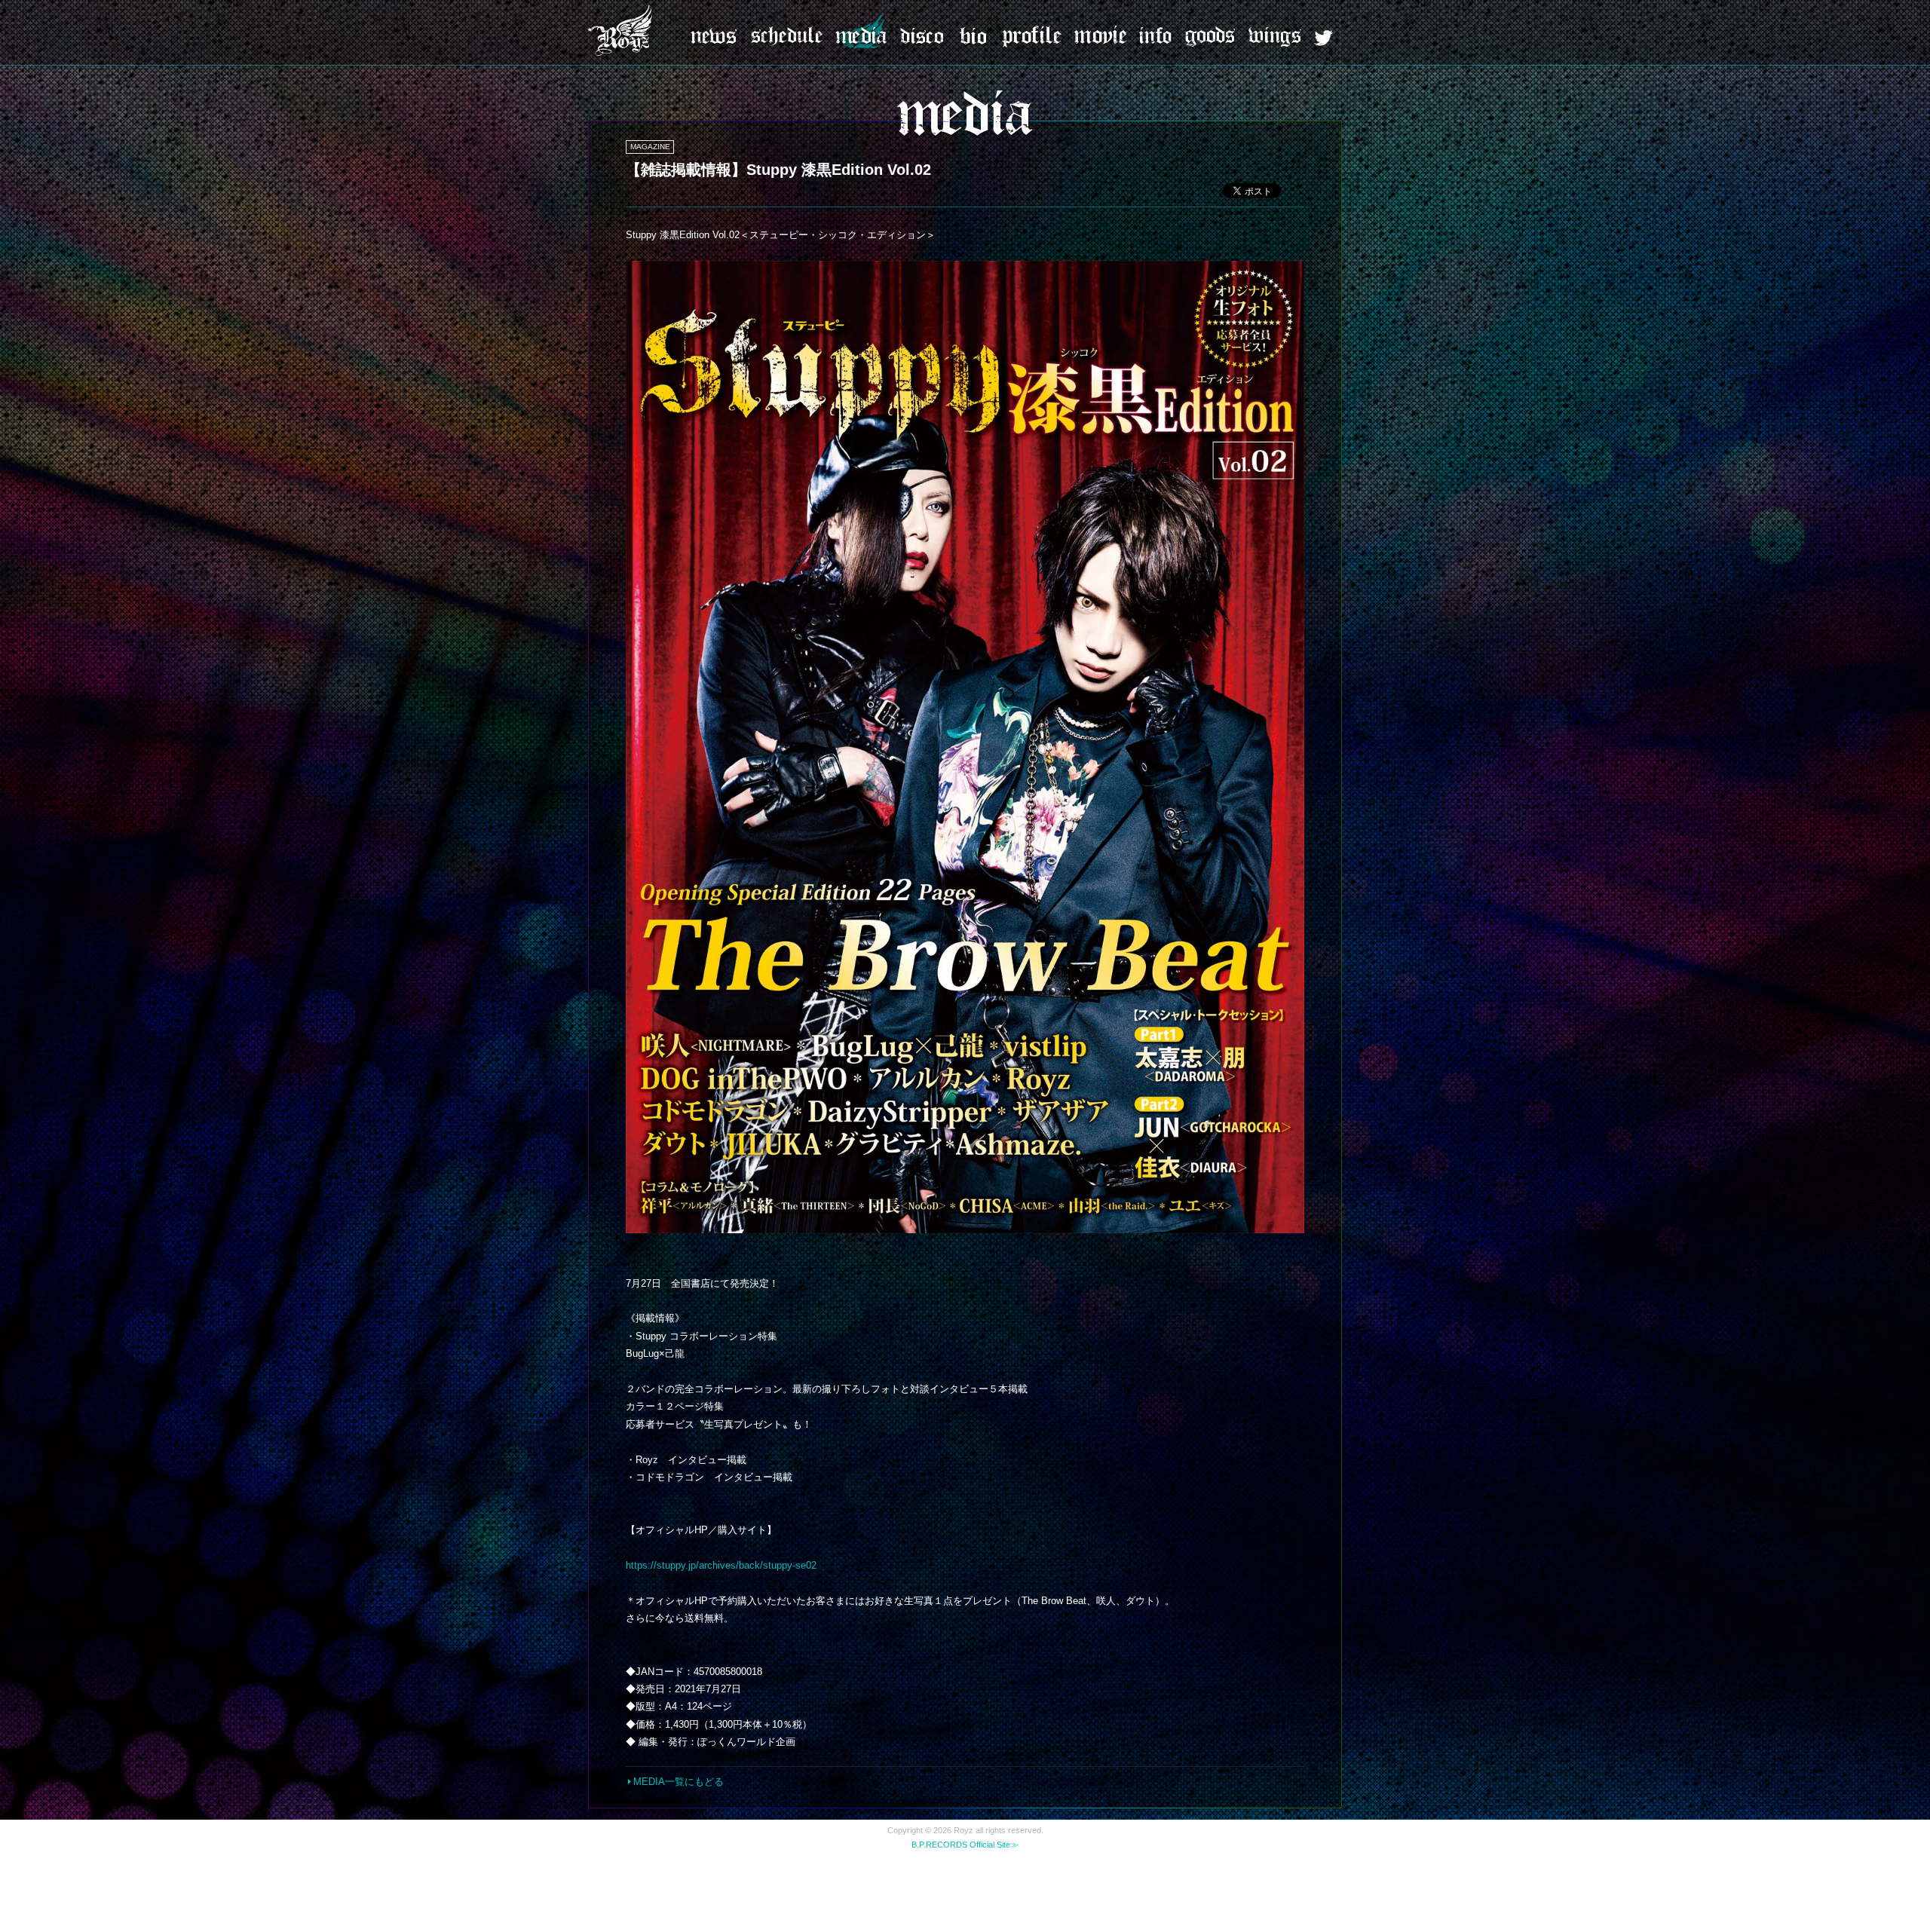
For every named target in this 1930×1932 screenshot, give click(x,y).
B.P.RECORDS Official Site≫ (965, 1845)
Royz (622, 30)
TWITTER (1323, 38)
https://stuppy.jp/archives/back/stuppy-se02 (721, 1565)
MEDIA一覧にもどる (679, 1782)
